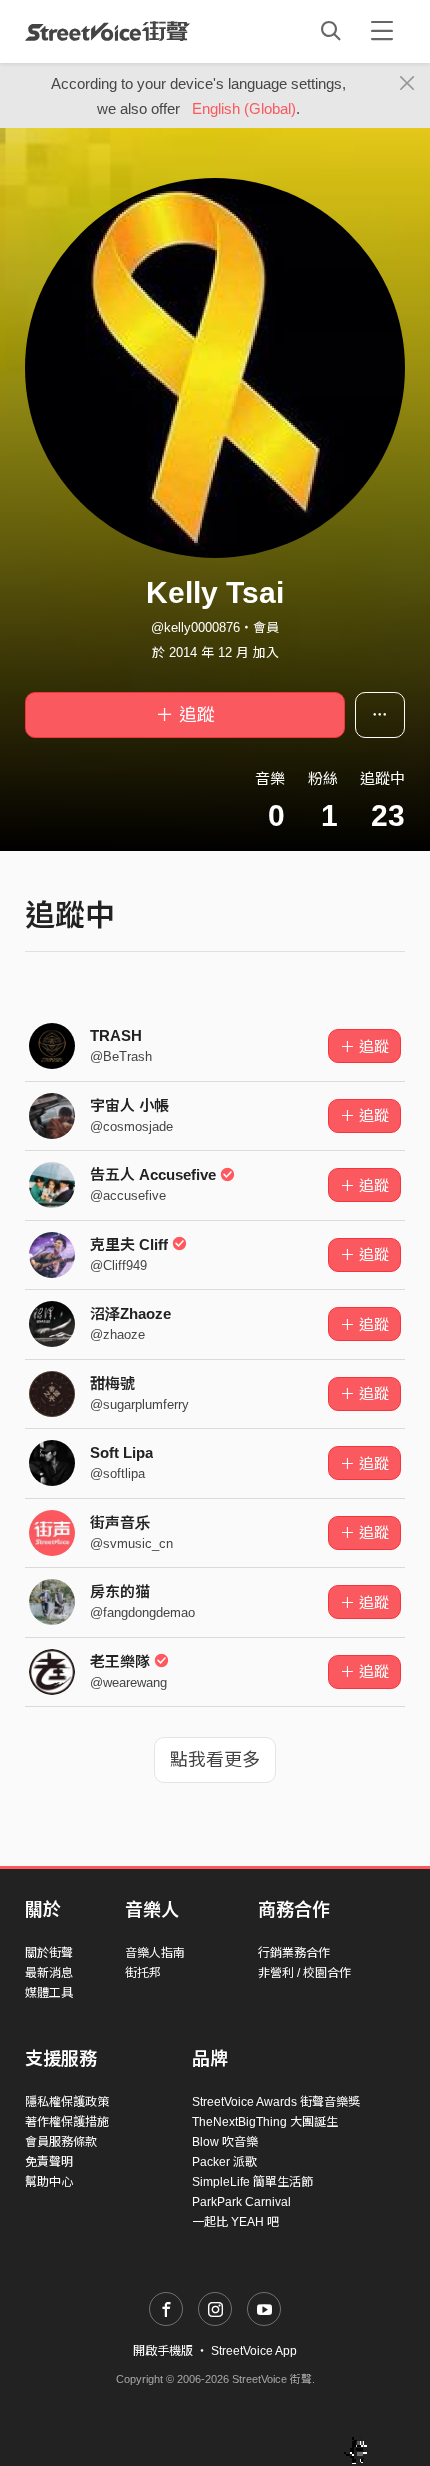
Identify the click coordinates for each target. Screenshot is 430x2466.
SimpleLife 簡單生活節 (252, 2182)
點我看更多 (215, 1760)
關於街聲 (49, 1953)
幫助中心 (49, 2182)
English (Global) (244, 108)
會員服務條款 (61, 2142)
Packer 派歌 (224, 2162)
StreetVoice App (254, 2351)
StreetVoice (107, 31)
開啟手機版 (163, 2351)
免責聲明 (49, 2162)
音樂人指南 (155, 1953)
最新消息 (49, 1973)
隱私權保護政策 (67, 2102)
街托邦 (143, 1973)
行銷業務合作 (294, 1953)
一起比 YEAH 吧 (235, 2222)
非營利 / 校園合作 (304, 1973)
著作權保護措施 (67, 2122)
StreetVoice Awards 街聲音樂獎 (276, 2102)
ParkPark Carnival (241, 2202)
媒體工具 (49, 1993)
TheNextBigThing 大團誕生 (265, 2122)
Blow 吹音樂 (225, 2142)
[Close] (407, 84)
